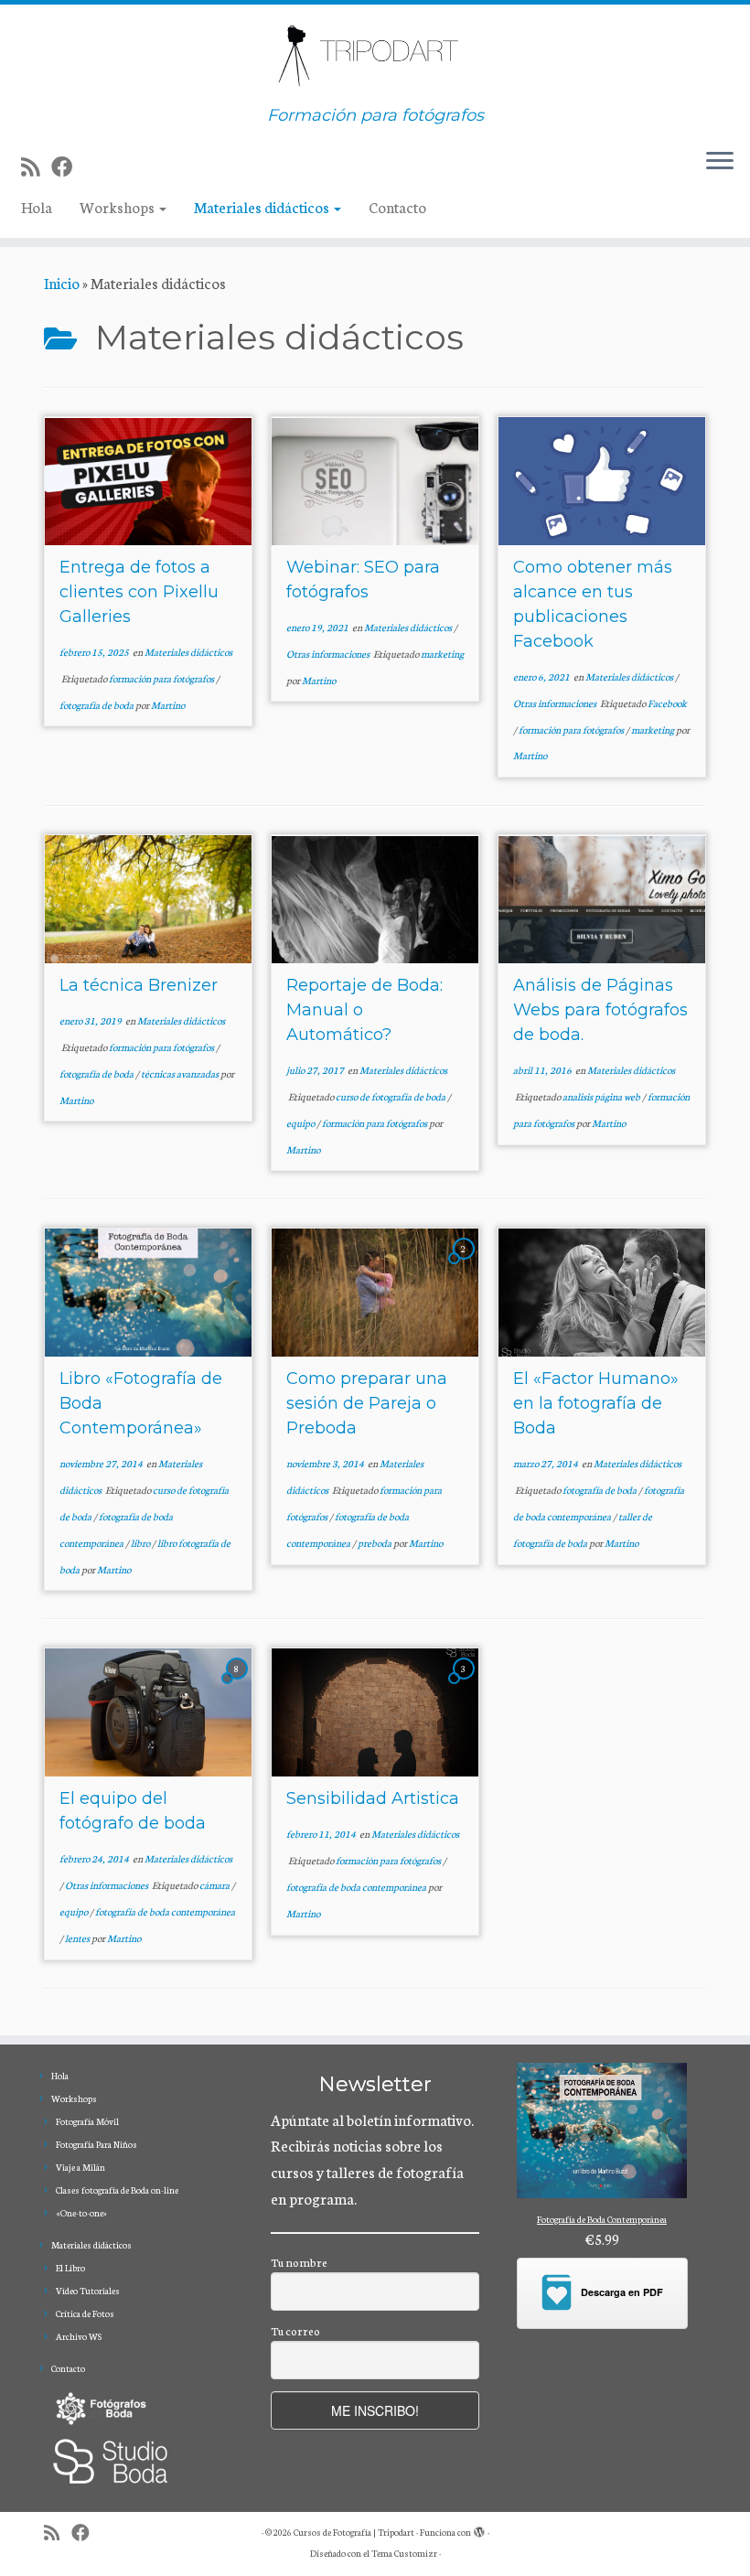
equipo (301, 1123)
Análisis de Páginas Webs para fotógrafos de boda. (600, 1010)
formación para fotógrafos (162, 678)
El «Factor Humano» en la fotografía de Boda (596, 1403)
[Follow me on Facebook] (68, 166)
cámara (215, 1885)
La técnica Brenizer (139, 985)
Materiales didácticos (263, 206)
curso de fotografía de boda (391, 1096)
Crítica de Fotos (85, 2313)
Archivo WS (79, 2336)
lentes (78, 1938)
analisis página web (602, 1096)
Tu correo (295, 2330)
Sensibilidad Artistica (373, 1798)
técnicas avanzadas (181, 1073)
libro (141, 1543)
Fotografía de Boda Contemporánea (602, 2219)
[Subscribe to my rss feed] (36, 166)
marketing (442, 654)
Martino (168, 705)
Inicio (62, 282)
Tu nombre (299, 2262)
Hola (37, 206)
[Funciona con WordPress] (479, 2528)
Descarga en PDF (622, 2292)
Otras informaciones (329, 654)
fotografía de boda (97, 705)
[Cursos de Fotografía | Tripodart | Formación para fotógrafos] (375, 55)
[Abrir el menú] (720, 163)
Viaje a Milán (80, 2167)
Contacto (397, 206)
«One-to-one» (81, 2213)
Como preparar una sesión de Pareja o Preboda (367, 1403)
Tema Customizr (404, 2553)
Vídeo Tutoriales (88, 2291)
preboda (375, 1543)
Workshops (118, 206)
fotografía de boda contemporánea (165, 1911)
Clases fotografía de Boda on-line (117, 2190)
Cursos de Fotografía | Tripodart (354, 2532)
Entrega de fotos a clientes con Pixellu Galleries (139, 592)
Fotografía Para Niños (96, 2144)
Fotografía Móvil (87, 2121)
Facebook (667, 703)
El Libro (70, 2268)
